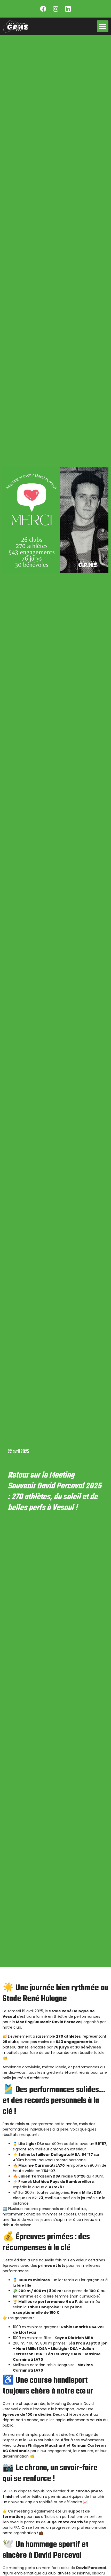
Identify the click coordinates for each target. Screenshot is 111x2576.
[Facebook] (43, 9)
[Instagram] (55, 9)
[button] (103, 26)
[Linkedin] (68, 9)
